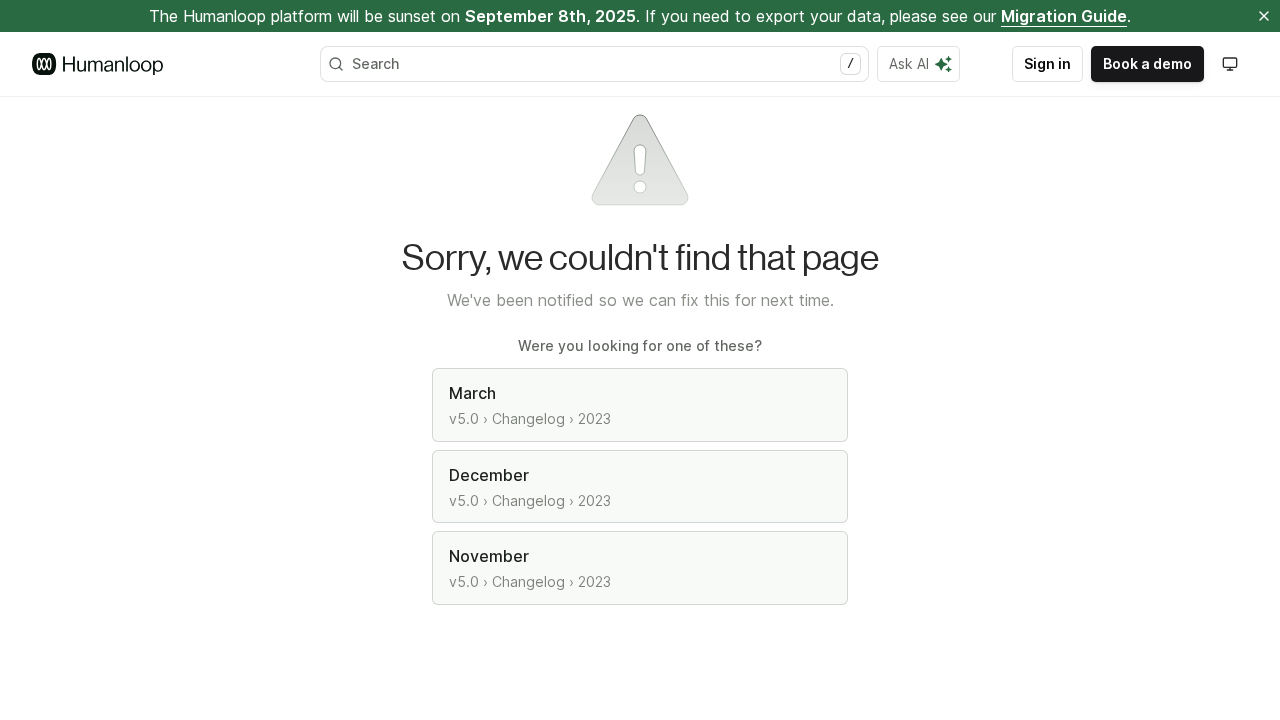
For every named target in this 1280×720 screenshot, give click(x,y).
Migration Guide (1064, 16)
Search (603, 63)
